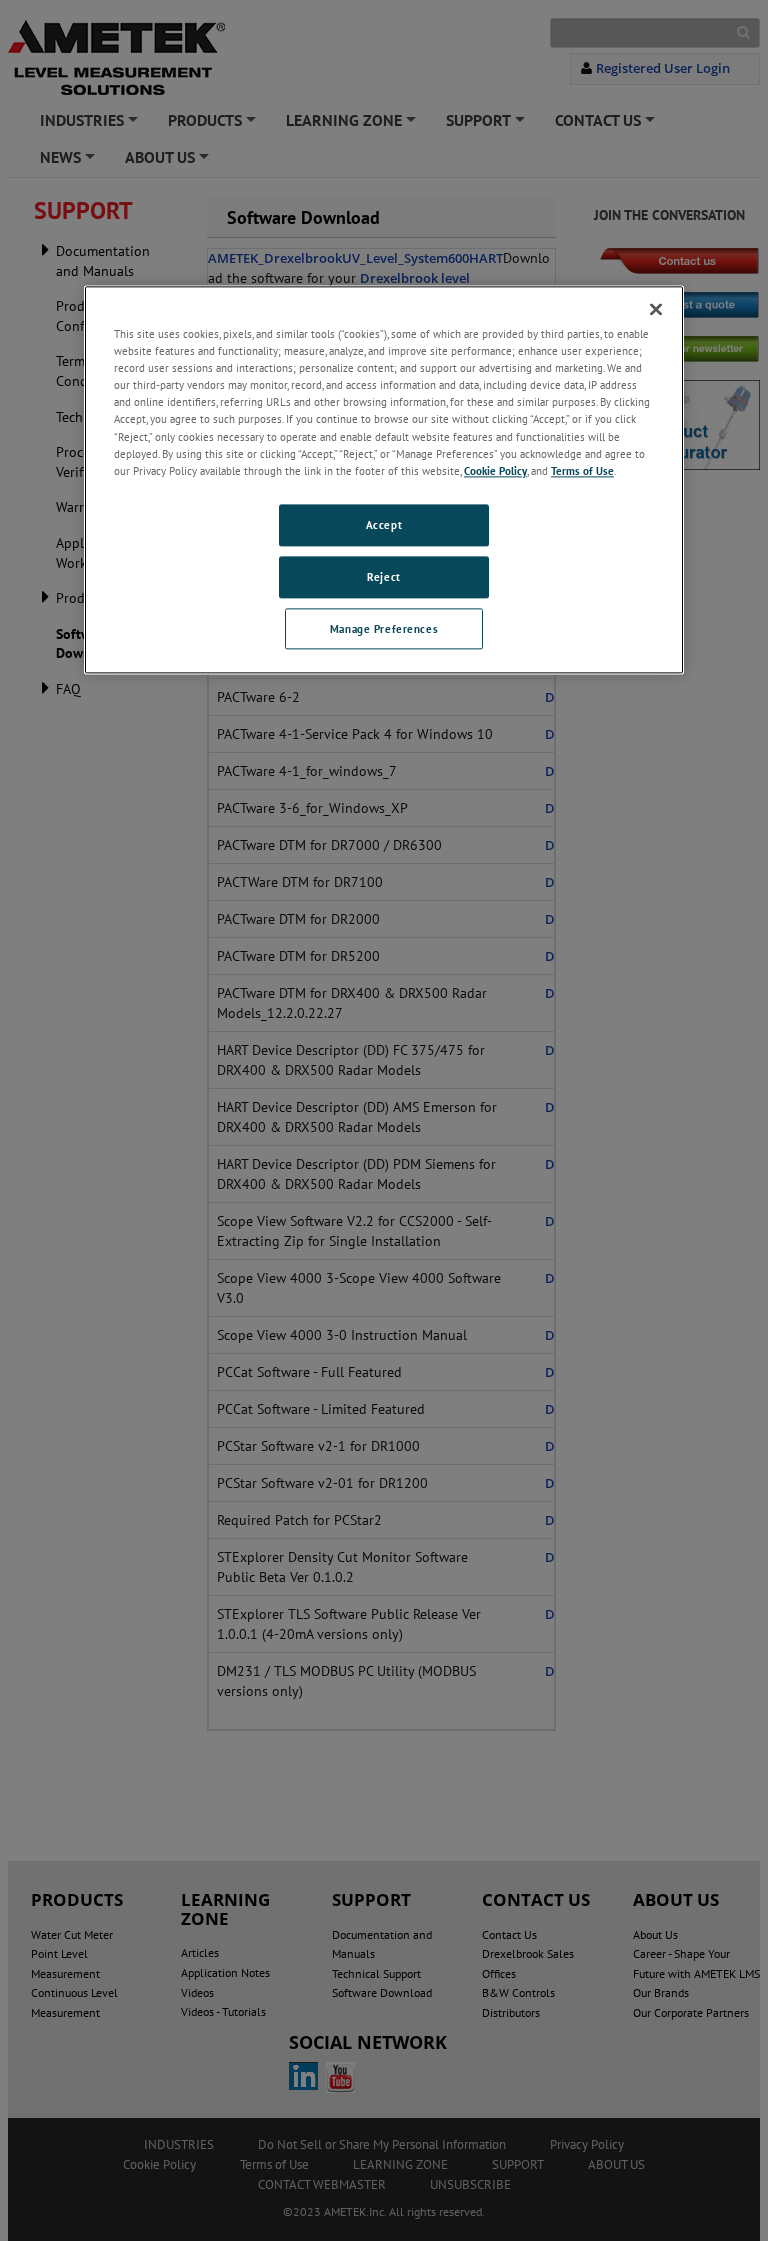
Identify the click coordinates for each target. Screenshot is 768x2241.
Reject (383, 576)
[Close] (656, 310)
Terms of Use (582, 470)
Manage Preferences (384, 628)
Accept (384, 524)
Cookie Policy (495, 470)
